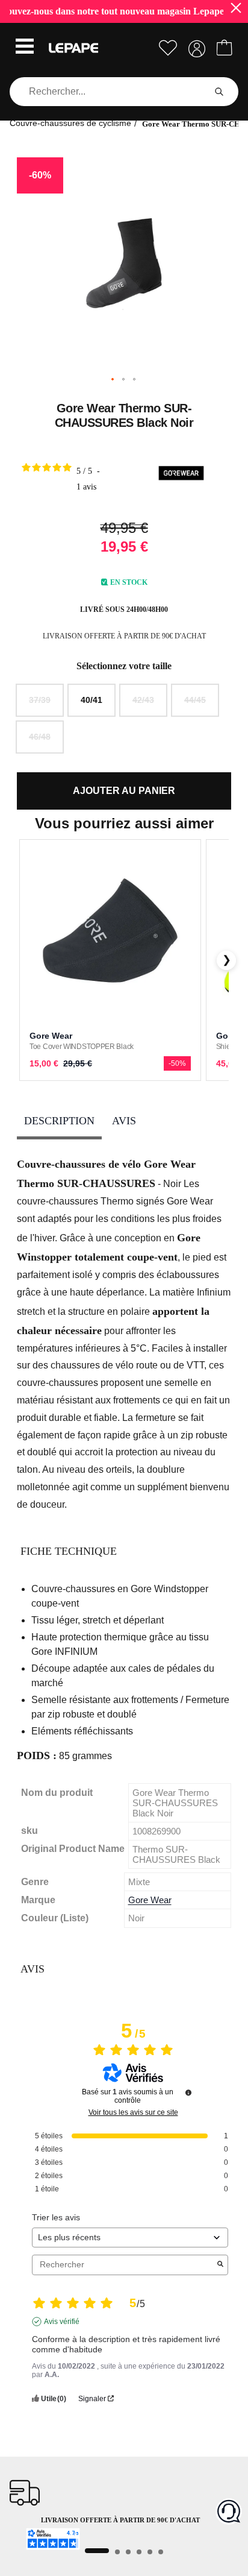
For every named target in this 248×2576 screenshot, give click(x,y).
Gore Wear (150, 1900)
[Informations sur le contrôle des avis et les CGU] (188, 2093)
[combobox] (110, 92)
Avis (124, 1121)
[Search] (219, 92)
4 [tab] (139, 2552)
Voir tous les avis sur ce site (133, 2112)
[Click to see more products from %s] (181, 475)
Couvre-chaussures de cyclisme (70, 123)
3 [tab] (128, 2552)
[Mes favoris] (168, 48)
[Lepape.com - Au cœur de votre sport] (73, 48)
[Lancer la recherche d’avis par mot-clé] (220, 2265)
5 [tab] (150, 2552)
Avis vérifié (62, 2322)
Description (59, 1121)
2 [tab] (117, 2552)
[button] (25, 48)
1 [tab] (97, 2551)
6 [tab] (161, 2552)
